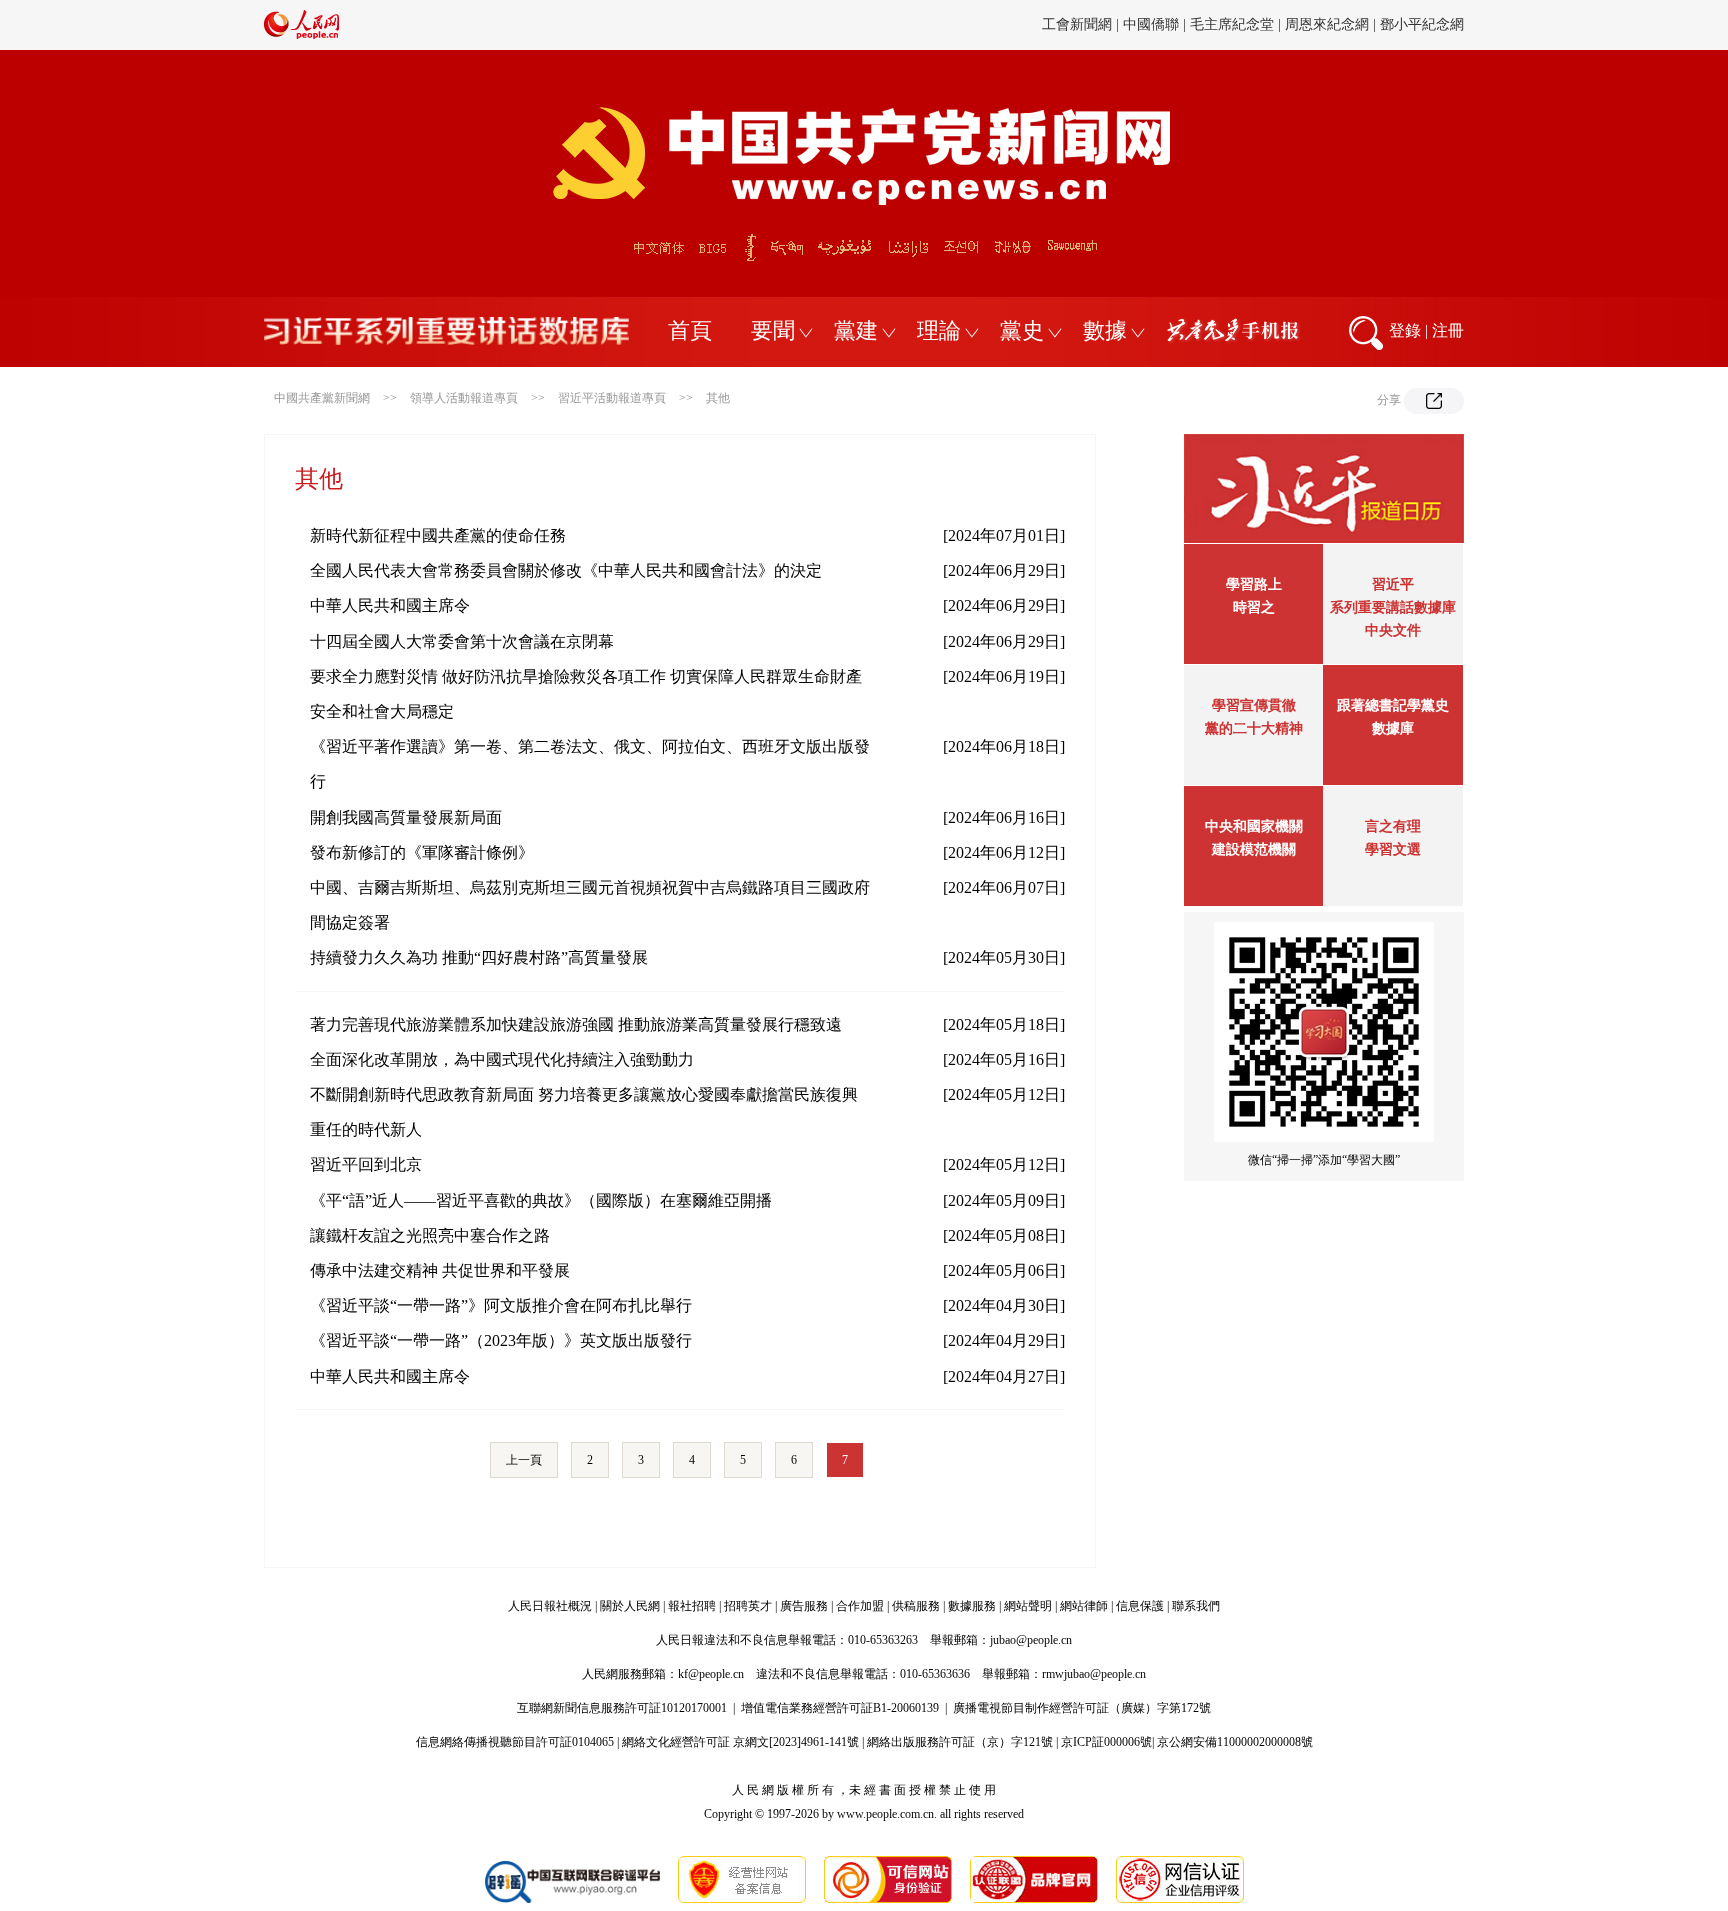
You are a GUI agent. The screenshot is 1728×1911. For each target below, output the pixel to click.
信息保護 (1140, 1606)
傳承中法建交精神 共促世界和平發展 (440, 1270)
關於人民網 (630, 1606)
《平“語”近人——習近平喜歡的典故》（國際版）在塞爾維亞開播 (541, 1200)
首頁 (690, 330)
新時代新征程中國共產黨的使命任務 (438, 535)
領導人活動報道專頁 (464, 398)
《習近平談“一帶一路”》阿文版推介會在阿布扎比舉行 (501, 1305)
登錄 (1405, 330)
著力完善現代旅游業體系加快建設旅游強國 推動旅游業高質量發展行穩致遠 (576, 1024)
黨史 (1022, 330)
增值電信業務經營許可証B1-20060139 (840, 1708)
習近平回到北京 (366, 1164)
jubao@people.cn (1031, 1640)
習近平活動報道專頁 (612, 398)
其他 (718, 398)
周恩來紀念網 (1327, 24)
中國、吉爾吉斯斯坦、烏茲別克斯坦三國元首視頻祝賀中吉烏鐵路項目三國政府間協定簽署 (590, 905)
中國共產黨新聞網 (322, 398)
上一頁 (524, 1460)
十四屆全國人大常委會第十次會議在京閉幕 (462, 641)
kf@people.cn (711, 1674)
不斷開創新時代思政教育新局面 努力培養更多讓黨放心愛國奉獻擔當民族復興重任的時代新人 (584, 1112)
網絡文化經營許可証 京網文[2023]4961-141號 (740, 1742)
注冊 (1448, 330)
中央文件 (1393, 630)
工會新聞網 (1077, 24)
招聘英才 (748, 1606)
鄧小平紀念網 (1422, 24)
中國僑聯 (1151, 24)
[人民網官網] (301, 35)
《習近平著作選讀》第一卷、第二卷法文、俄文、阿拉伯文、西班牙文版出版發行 (590, 764)
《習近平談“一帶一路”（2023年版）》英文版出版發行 (501, 1340)
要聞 (773, 330)
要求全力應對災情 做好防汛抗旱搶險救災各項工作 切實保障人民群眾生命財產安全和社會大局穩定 (586, 694)
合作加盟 (860, 1606)
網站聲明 (1028, 1606)
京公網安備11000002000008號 (1235, 1742)
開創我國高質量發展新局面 (406, 817)
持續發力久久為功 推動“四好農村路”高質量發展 (479, 957)
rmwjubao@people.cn (1094, 1674)
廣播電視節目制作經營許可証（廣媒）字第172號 (1082, 1708)
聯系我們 (1196, 1606)
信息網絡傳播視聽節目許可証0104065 (515, 1742)
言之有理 (1393, 826)
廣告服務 (804, 1606)
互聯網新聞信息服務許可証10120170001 (622, 1708)
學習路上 (1254, 584)
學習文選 (1393, 849)
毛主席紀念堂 (1232, 24)
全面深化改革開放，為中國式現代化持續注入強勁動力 (502, 1059)
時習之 (1254, 607)
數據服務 (972, 1606)
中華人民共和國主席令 (390, 605)
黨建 (856, 330)
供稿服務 (916, 1606)
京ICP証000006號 (1106, 1742)
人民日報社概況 (550, 1606)
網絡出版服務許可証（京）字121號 (960, 1742)
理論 (939, 330)
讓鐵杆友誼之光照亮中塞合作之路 (430, 1235)
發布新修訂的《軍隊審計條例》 (422, 852)
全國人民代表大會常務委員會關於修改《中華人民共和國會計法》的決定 (566, 570)
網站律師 (1084, 1606)
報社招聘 (692, 1606)
